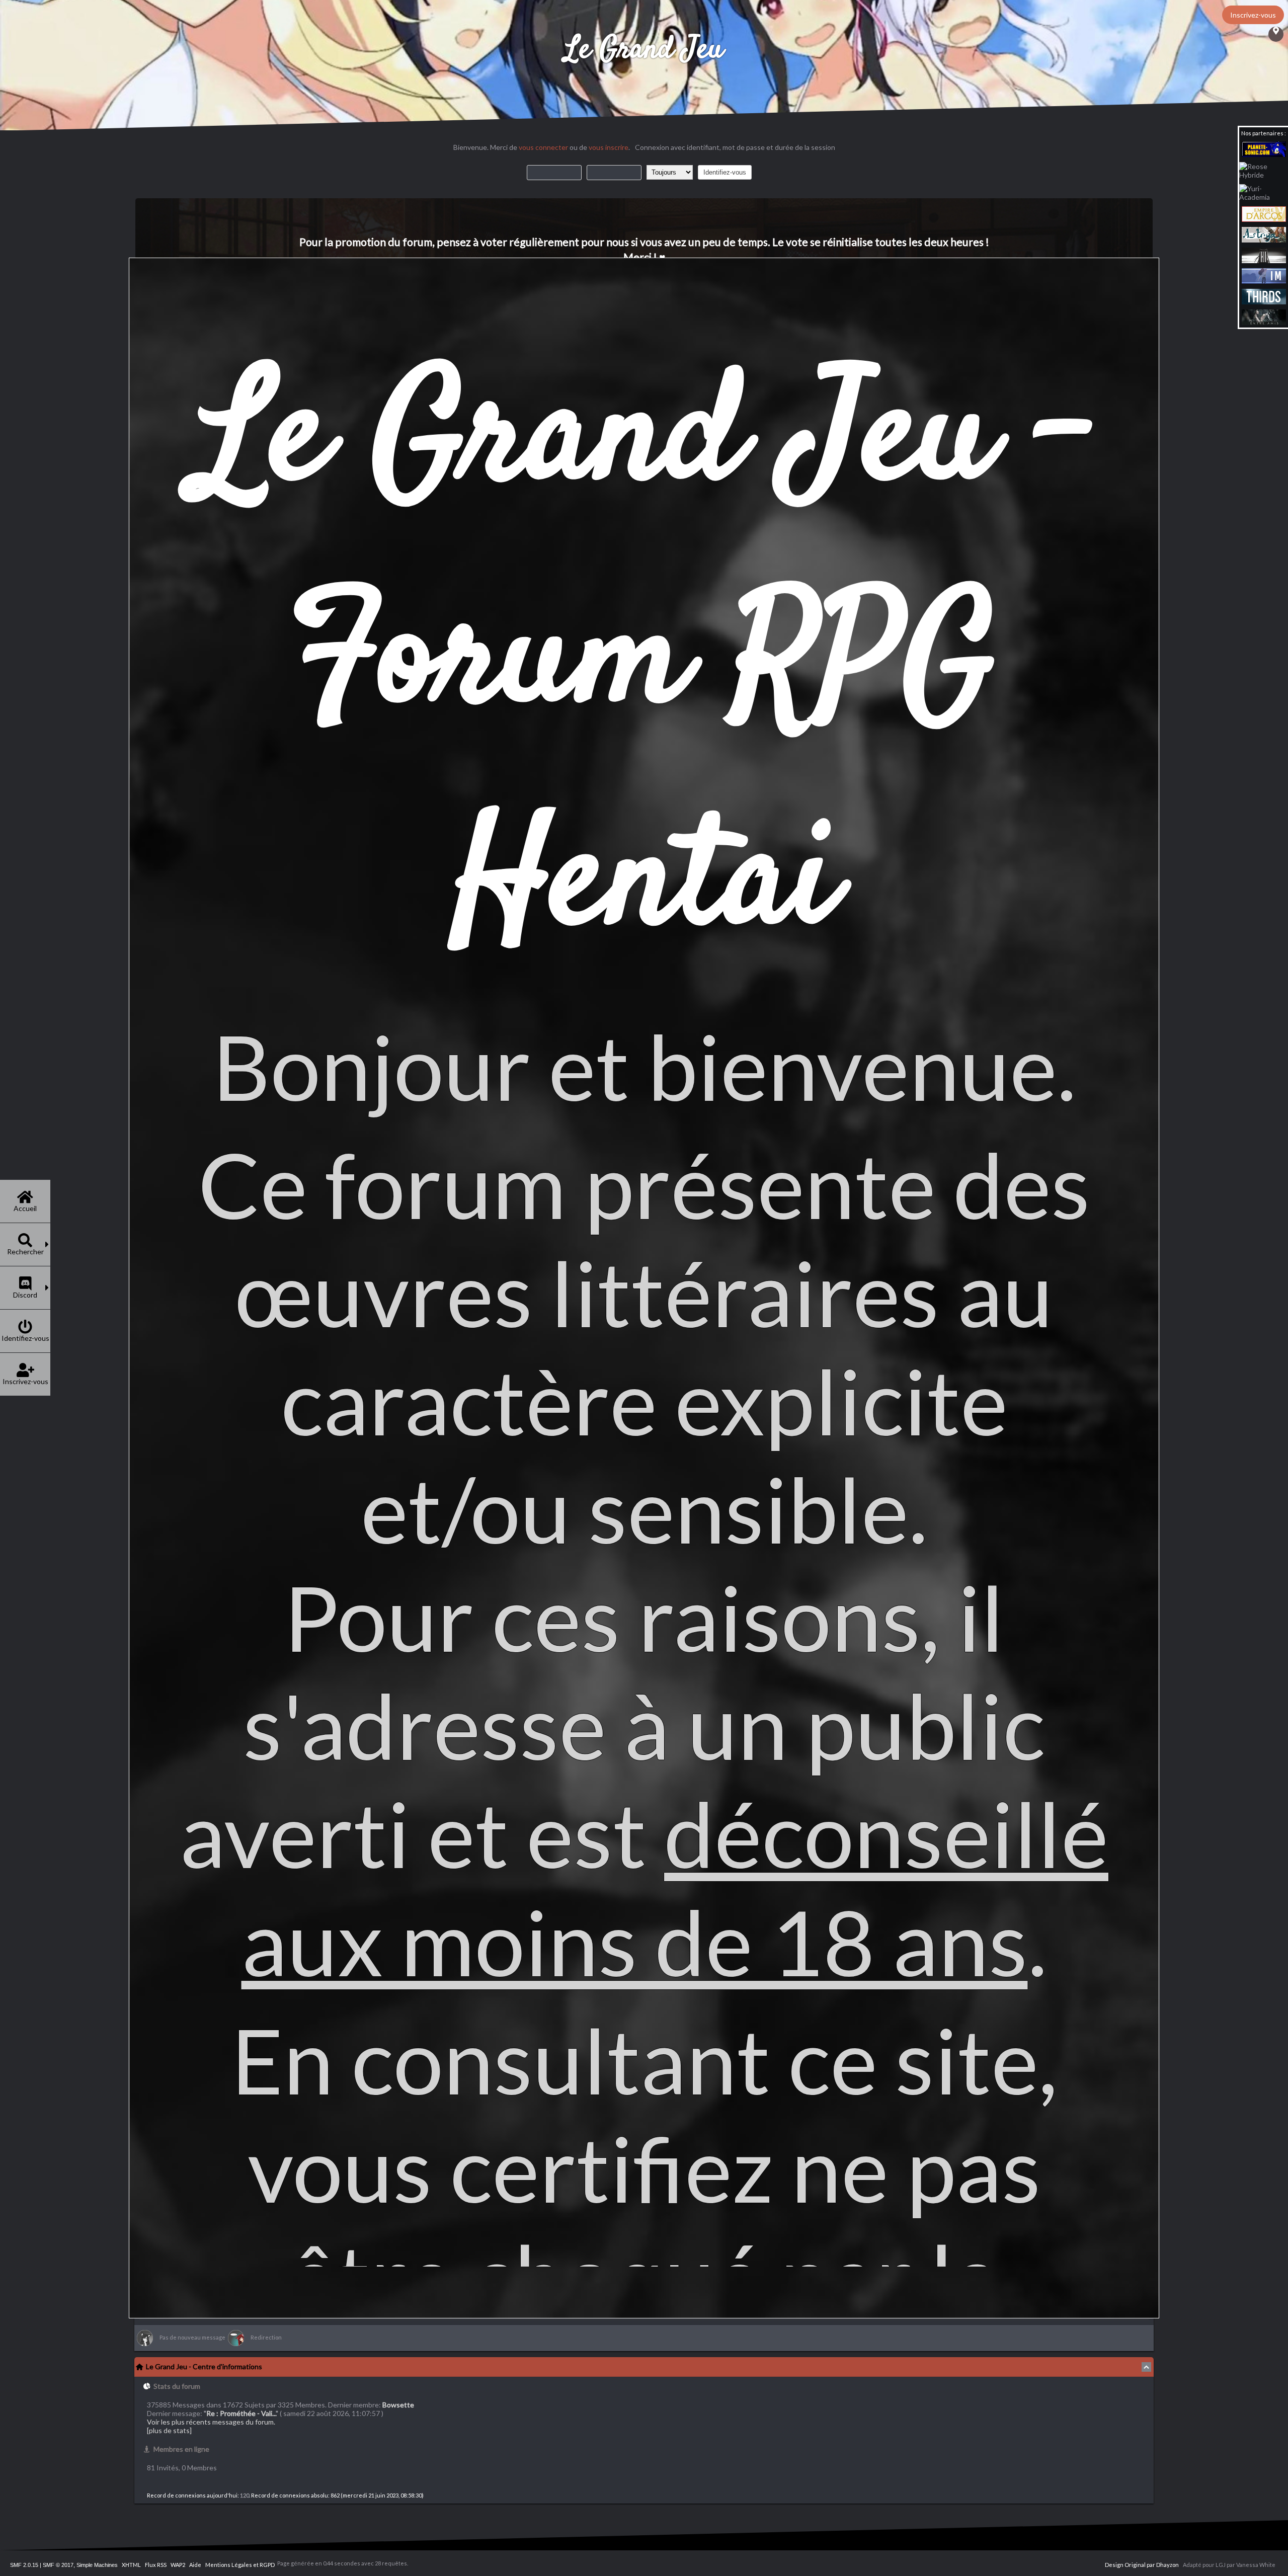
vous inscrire (609, 147)
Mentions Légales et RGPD (240, 2565)
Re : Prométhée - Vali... (241, 2413)
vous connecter (543, 147)
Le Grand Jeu (644, 50)
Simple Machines (97, 2565)
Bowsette (398, 2405)
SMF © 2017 (58, 2565)
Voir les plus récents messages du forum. (211, 2422)
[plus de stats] (169, 2430)
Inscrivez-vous (1253, 15)
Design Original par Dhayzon (1142, 2565)
